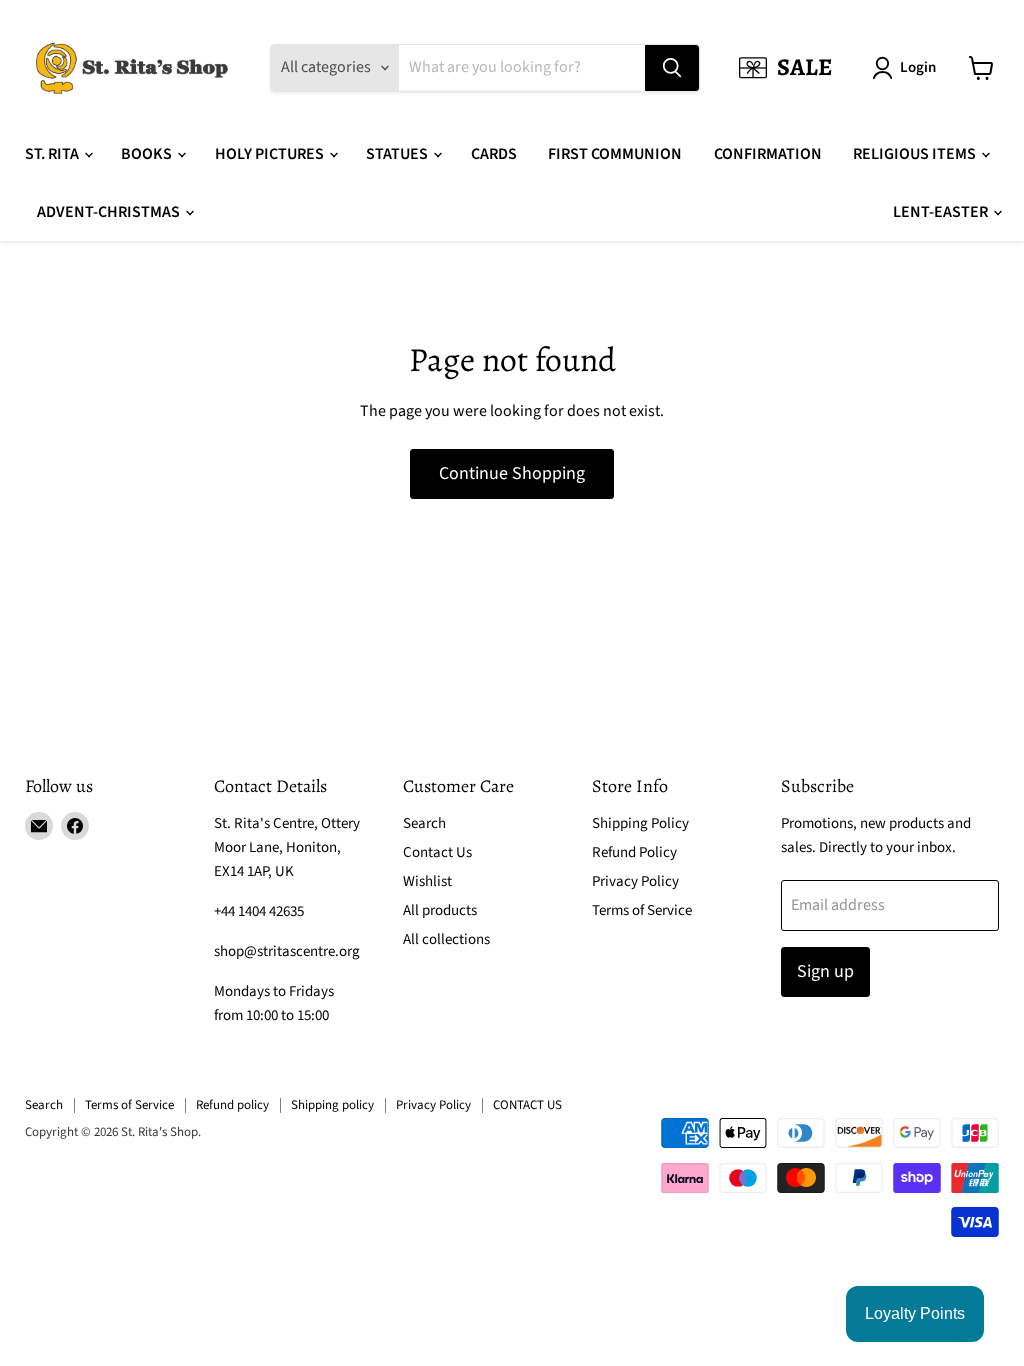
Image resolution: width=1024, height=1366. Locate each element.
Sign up (825, 971)
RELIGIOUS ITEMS (916, 154)
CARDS (494, 154)
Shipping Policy (640, 823)
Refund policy (232, 1105)
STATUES (398, 154)
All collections (446, 939)
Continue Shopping (512, 473)
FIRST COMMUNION (615, 154)
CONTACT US (527, 1105)
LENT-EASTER (942, 212)
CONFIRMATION (768, 154)
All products (440, 910)
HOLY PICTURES (271, 154)
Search (424, 823)
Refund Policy (634, 852)
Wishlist (427, 881)
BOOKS (148, 154)
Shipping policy (332, 1105)
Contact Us (437, 852)
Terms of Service (642, 910)
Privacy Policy (635, 881)
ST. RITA (53, 154)
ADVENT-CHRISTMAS (110, 212)
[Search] (672, 68)
